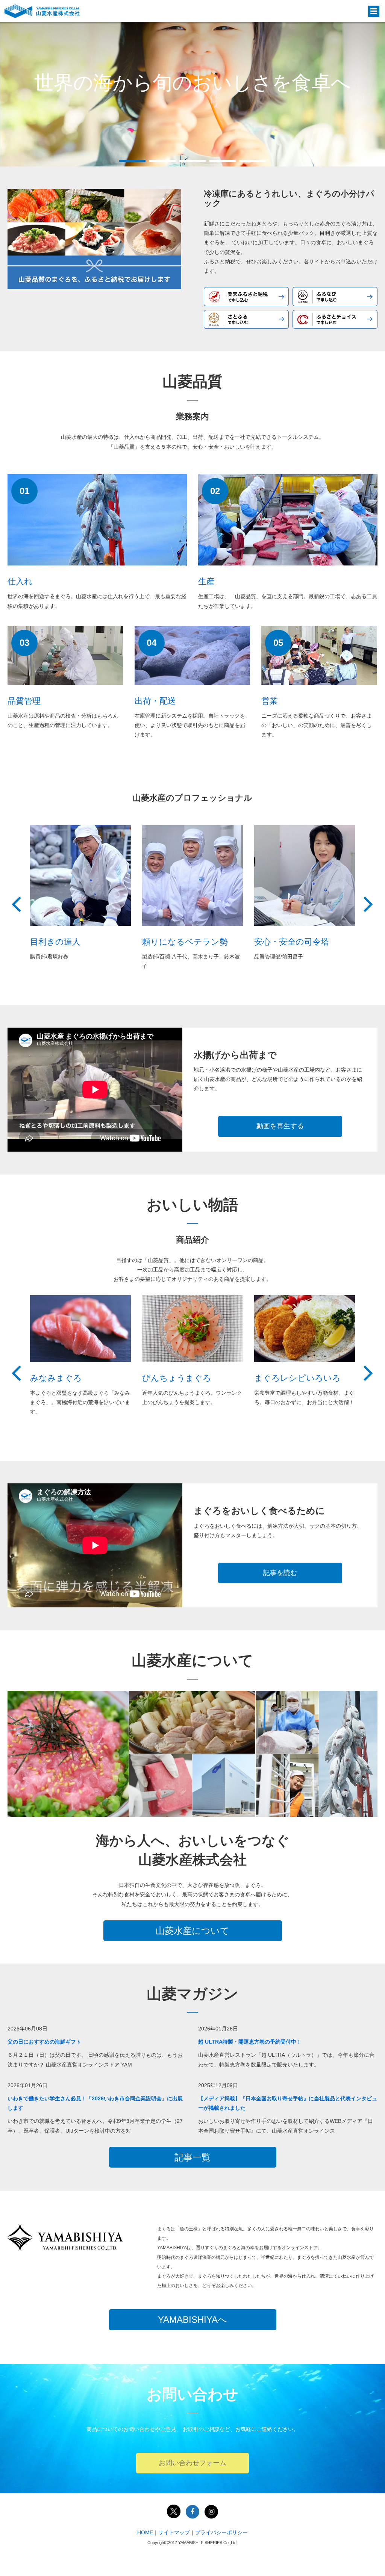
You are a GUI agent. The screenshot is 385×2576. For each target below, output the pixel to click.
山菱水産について (192, 1931)
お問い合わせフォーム (192, 2463)
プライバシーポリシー (221, 2532)
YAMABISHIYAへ (192, 2320)
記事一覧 (192, 2157)
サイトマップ (174, 2532)
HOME (145, 2532)
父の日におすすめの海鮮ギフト (44, 2042)
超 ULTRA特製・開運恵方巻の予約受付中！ (250, 2042)
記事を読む (280, 1573)
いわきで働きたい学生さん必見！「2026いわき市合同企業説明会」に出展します (95, 2103)
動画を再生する (280, 1126)
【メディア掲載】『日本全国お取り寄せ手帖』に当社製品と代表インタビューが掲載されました (288, 2103)
